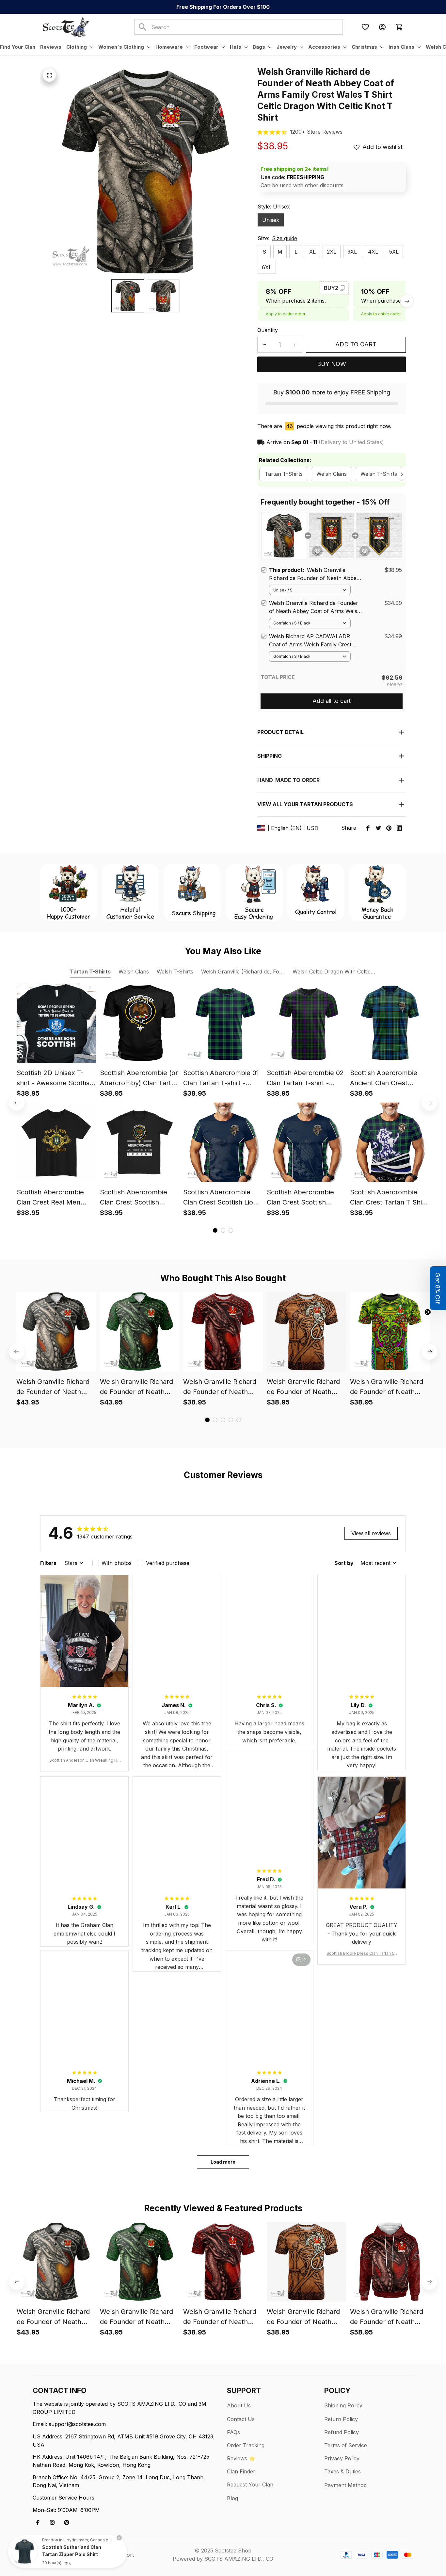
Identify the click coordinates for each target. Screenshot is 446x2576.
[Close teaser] (428, 1312)
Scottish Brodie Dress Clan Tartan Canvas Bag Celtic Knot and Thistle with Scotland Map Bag (362, 1954)
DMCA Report (116, 2555)
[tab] (215, 1230)
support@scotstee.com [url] (77, 2424)
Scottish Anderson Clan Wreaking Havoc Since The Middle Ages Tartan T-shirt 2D (85, 1761)
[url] (316, 132)
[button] (438, 1288)
